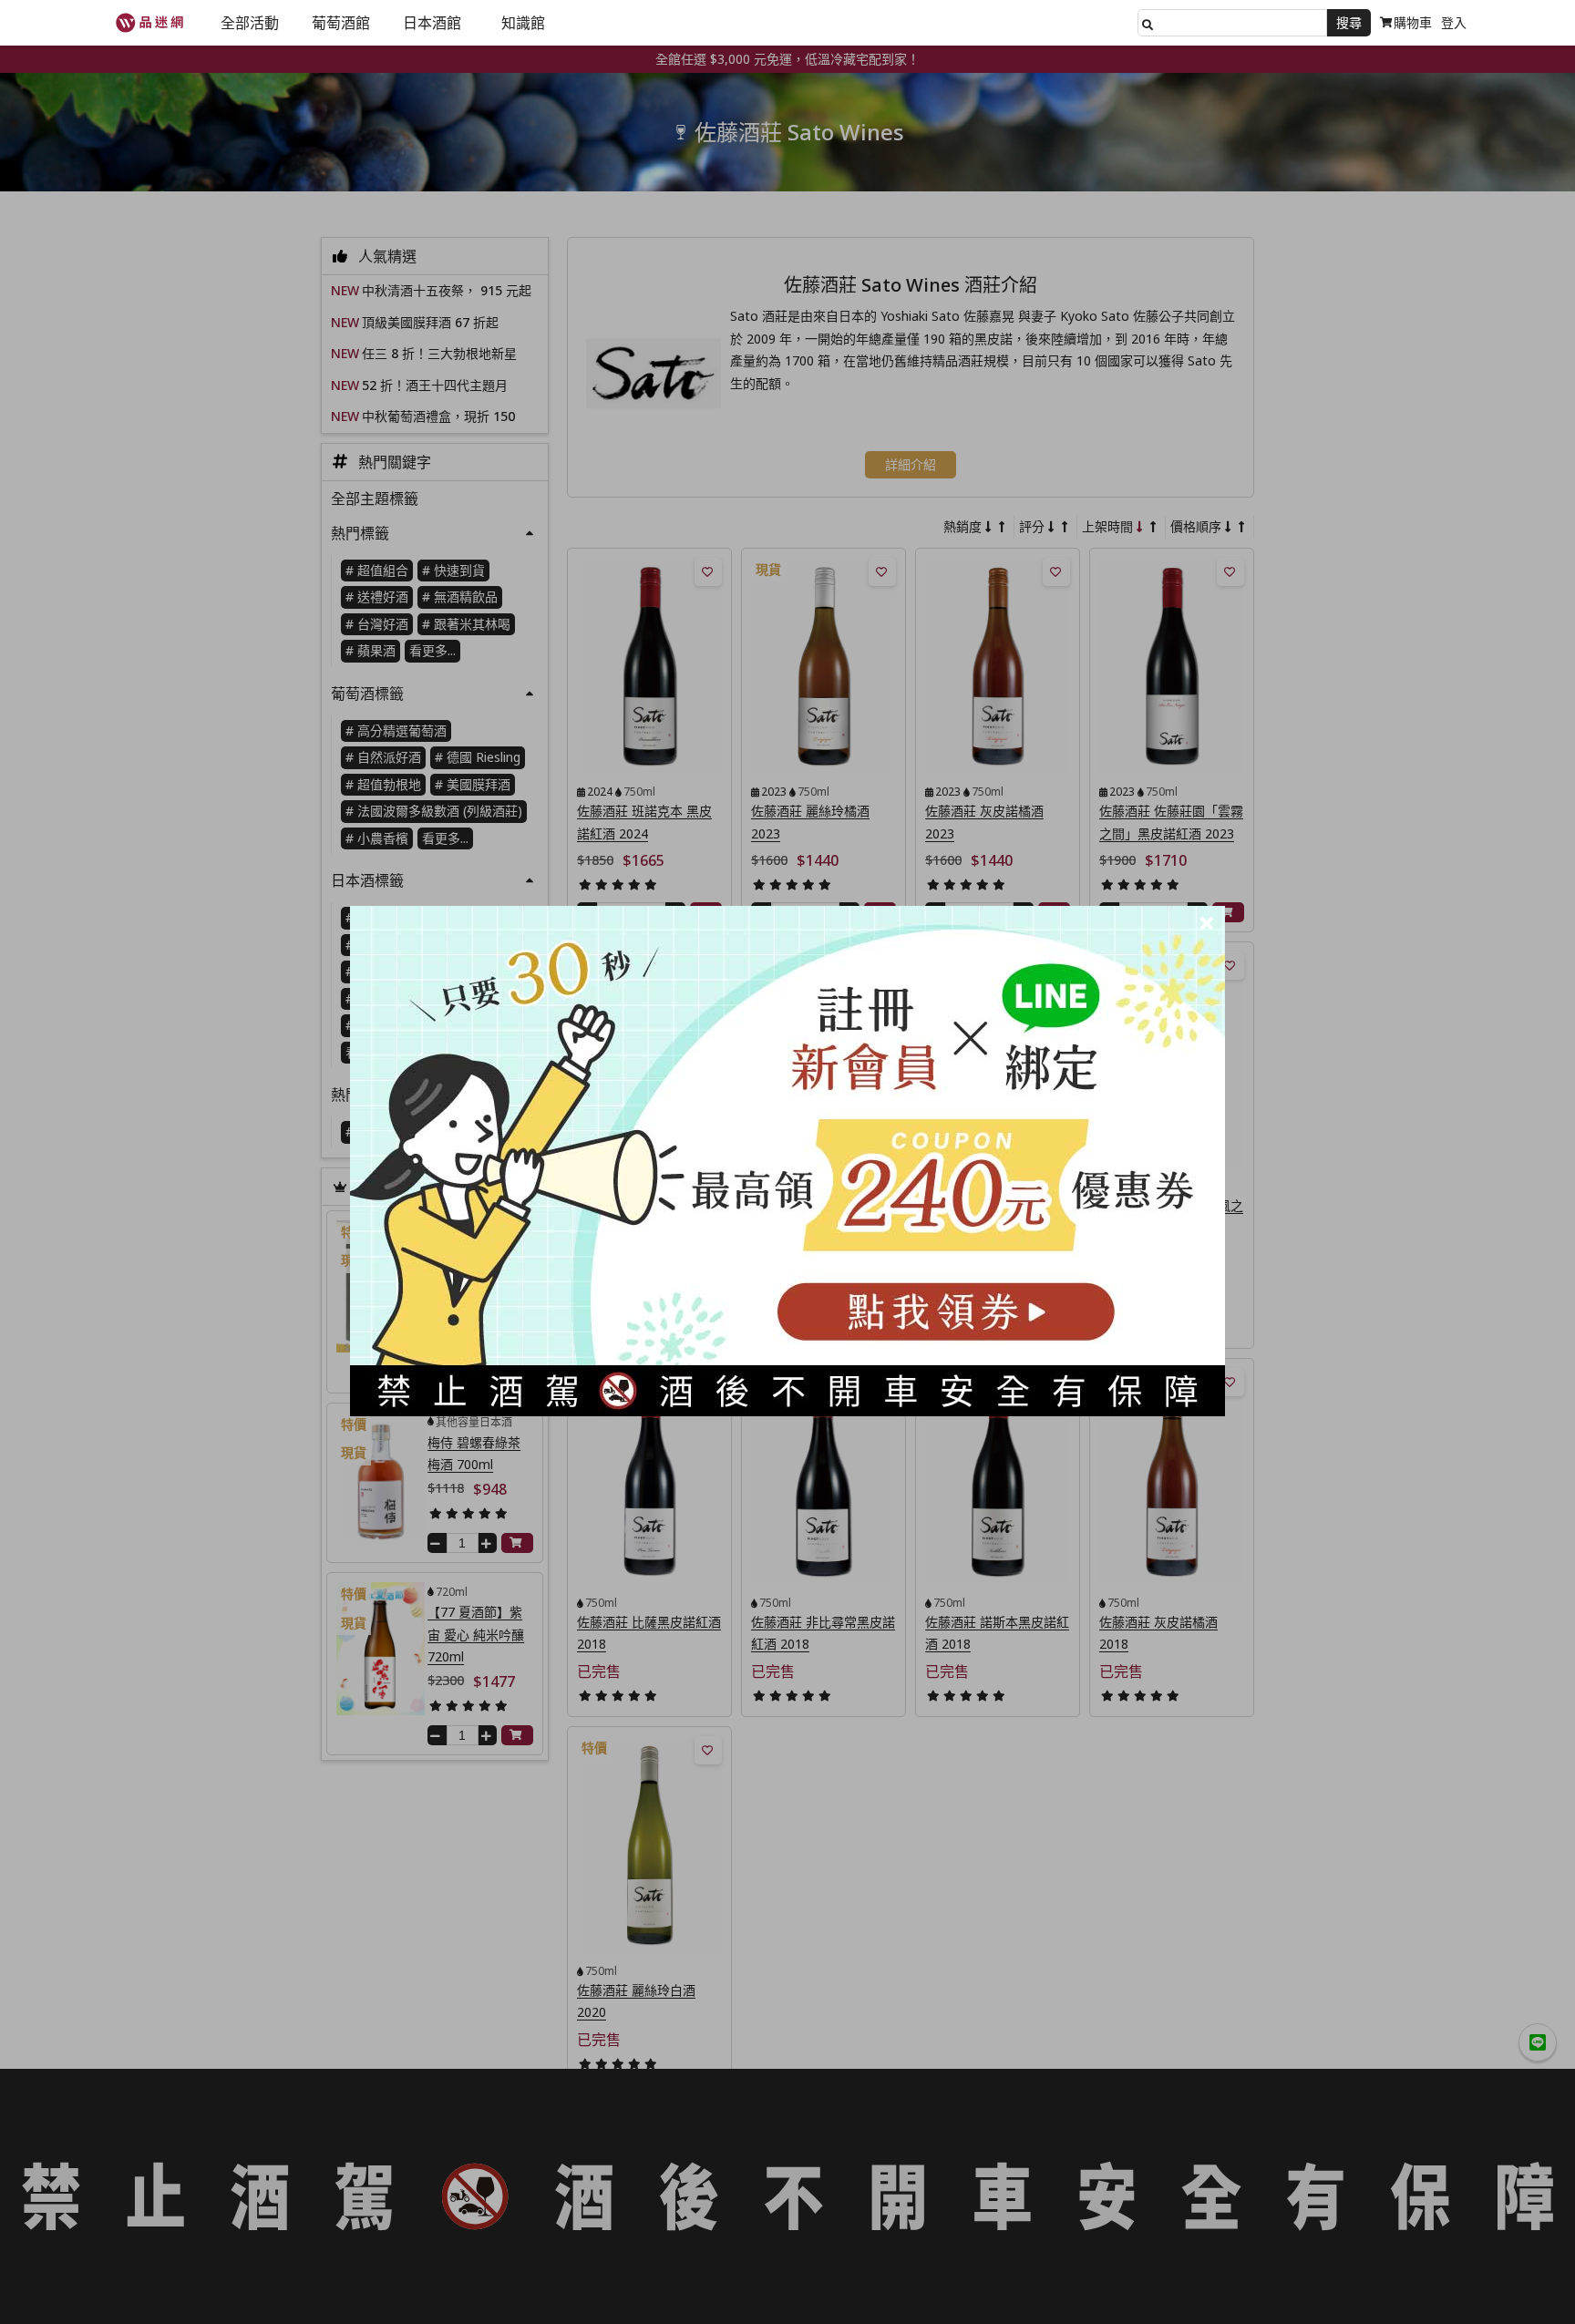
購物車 (1413, 22)
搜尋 (1349, 22)
